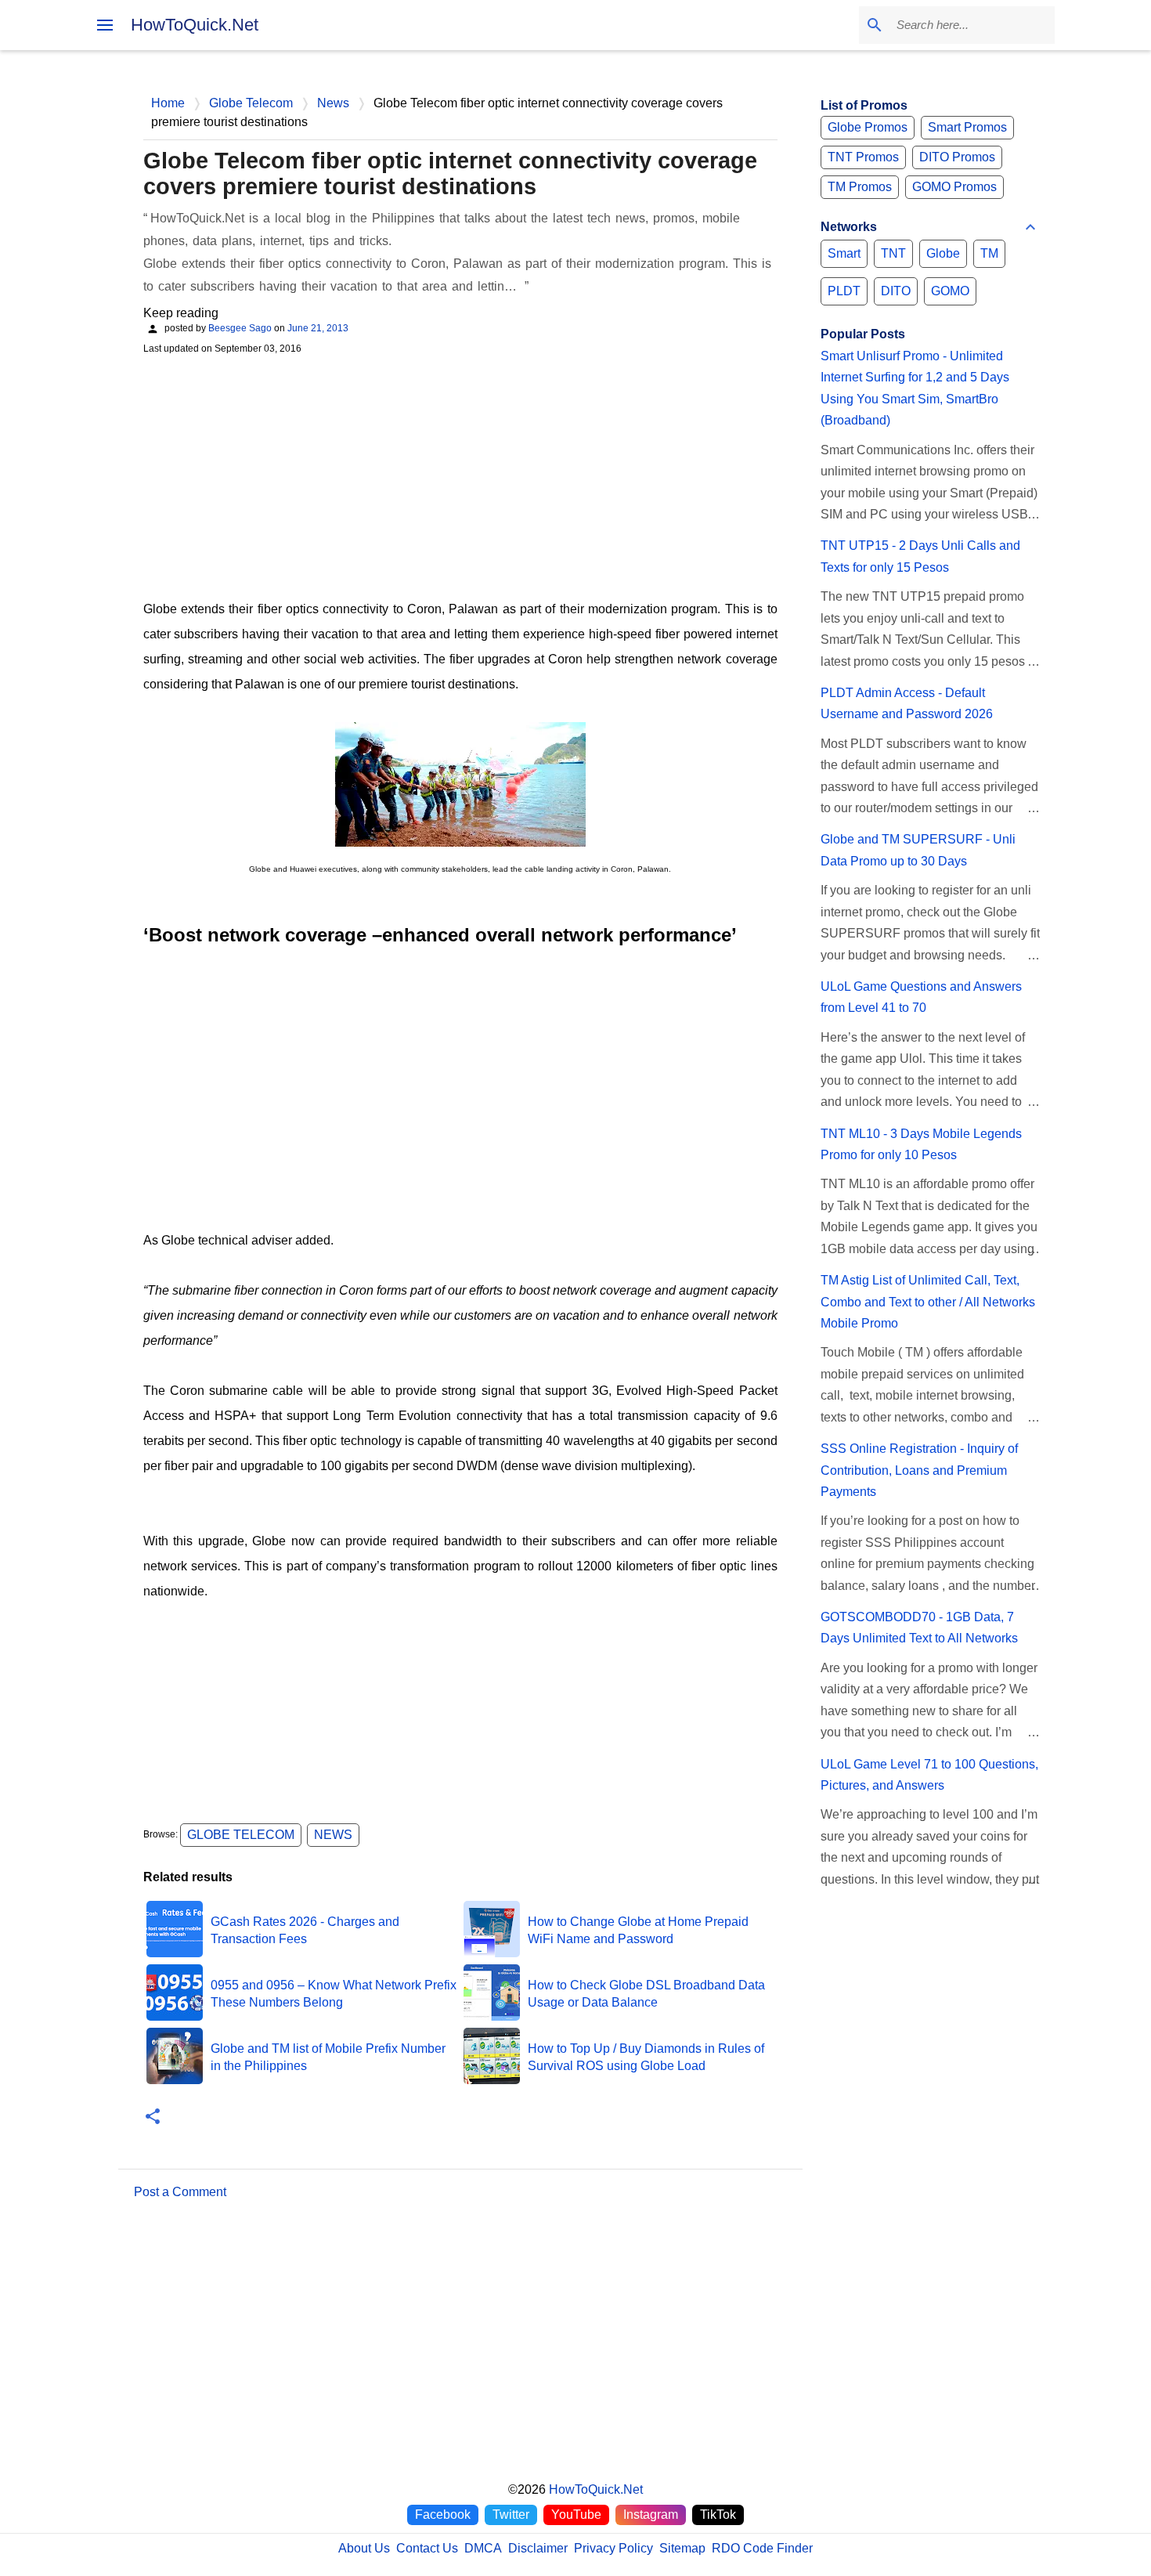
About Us (364, 2548)
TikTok (718, 2515)
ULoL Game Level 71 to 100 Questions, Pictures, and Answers (929, 1775)
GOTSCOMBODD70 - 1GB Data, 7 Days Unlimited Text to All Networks (919, 1628)
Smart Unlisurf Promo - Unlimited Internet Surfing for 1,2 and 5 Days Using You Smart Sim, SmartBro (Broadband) (915, 388)
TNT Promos (863, 157)
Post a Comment (180, 2192)
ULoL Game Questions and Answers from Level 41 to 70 (921, 997)
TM (989, 253)
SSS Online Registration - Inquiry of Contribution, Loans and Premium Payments (919, 1470)
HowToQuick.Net (195, 25)
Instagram (651, 2515)
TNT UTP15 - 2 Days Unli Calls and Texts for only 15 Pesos (920, 556)
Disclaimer (538, 2548)
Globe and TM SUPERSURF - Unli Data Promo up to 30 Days (918, 850)
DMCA (483, 2548)
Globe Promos (868, 127)
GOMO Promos (954, 187)
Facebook (443, 2515)
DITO (896, 291)
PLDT (844, 291)
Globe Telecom (241, 1835)
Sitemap (682, 2548)
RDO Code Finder (762, 2548)
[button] (153, 2117)
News (333, 1835)
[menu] (105, 25)
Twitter (511, 2515)
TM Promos (860, 187)
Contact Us (427, 2548)
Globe (943, 253)
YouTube (576, 2515)
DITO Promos (957, 157)
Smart (844, 253)
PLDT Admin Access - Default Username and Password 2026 (907, 703)
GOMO (950, 291)
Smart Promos (967, 127)
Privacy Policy (613, 2548)
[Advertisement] (460, 475)
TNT (893, 253)
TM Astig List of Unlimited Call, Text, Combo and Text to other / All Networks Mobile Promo (928, 1302)
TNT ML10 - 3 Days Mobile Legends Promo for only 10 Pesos (921, 1144)
